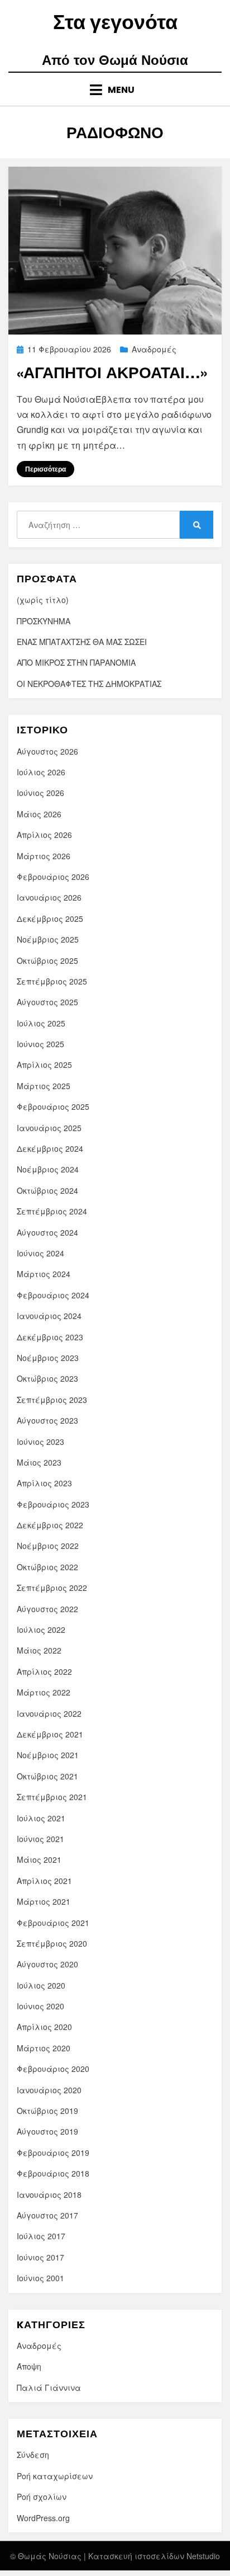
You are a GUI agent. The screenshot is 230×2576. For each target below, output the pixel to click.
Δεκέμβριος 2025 (50, 919)
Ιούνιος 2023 (40, 1442)
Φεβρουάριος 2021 (53, 1923)
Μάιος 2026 (39, 814)
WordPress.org (43, 2518)
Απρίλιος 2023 (44, 1483)
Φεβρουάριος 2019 (53, 2153)
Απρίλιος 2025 (44, 1065)
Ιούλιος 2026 (41, 772)
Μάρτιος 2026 (44, 856)
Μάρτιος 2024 (44, 1274)
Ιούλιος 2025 (41, 1023)
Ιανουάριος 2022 (49, 1713)
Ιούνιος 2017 (40, 2257)
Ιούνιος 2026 (40, 793)
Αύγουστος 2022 (47, 1609)
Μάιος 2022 (39, 1650)
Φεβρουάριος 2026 (53, 877)
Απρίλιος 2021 (44, 1881)
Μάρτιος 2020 (44, 2048)
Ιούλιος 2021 (41, 1818)
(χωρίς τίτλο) (43, 600)
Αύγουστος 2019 (47, 2131)
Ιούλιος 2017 (41, 2236)
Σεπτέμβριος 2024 (52, 1211)
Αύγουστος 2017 (47, 2215)
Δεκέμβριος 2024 (50, 1148)
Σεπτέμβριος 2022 (52, 1588)
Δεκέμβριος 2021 (50, 1734)
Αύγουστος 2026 (47, 751)
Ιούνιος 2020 (40, 2006)
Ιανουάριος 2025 (49, 1128)
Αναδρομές (154, 349)
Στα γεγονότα (115, 22)
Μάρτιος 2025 (44, 1086)
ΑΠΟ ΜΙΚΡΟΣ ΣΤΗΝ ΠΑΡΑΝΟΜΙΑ (76, 662)
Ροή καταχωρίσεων (55, 2476)
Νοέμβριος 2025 (48, 939)
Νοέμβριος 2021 (48, 1755)
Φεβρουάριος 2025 (53, 1106)
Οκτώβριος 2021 (47, 1776)
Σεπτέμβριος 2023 (52, 1400)
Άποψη (29, 2366)
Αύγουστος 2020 (47, 1964)
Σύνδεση (33, 2455)
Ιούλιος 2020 (41, 1985)
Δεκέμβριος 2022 (50, 1525)
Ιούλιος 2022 (41, 1630)
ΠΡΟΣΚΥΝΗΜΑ (44, 621)
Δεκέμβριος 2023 (50, 1337)
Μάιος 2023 (39, 1462)
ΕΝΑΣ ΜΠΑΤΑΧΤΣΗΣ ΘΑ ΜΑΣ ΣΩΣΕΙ (82, 642)
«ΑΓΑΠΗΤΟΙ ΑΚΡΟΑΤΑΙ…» (112, 372)
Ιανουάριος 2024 (49, 1316)
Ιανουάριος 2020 (49, 2090)
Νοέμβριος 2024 (48, 1169)
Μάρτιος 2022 (44, 1692)
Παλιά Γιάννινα (49, 2387)
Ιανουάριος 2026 (49, 897)
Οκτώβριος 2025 (47, 960)
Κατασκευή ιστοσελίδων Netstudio (154, 2556)
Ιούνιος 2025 (40, 1044)
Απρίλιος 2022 (44, 1671)
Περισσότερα (45, 469)
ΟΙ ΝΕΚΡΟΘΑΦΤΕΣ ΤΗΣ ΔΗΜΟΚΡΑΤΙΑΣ (89, 684)
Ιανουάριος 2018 (49, 2194)
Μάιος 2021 (39, 1859)
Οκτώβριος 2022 (47, 1567)
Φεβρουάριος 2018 (53, 2173)
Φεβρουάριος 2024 (53, 1295)
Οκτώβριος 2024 (47, 1190)
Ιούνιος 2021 (40, 1839)
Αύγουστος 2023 (47, 1420)
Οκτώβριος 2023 (47, 1378)
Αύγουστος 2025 (47, 1002)
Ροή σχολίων (42, 2497)
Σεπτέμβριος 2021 (52, 1797)
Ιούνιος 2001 (40, 2278)
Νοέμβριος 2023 (48, 1358)
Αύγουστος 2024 (47, 1232)
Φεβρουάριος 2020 (53, 2069)
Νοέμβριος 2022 (48, 1546)
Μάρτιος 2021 (44, 1901)
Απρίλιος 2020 (44, 2027)
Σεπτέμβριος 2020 (52, 1943)
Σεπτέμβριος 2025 (52, 981)
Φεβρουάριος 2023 (53, 1504)
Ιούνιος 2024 (40, 1253)
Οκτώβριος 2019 (47, 2111)
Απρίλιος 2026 (44, 835)
